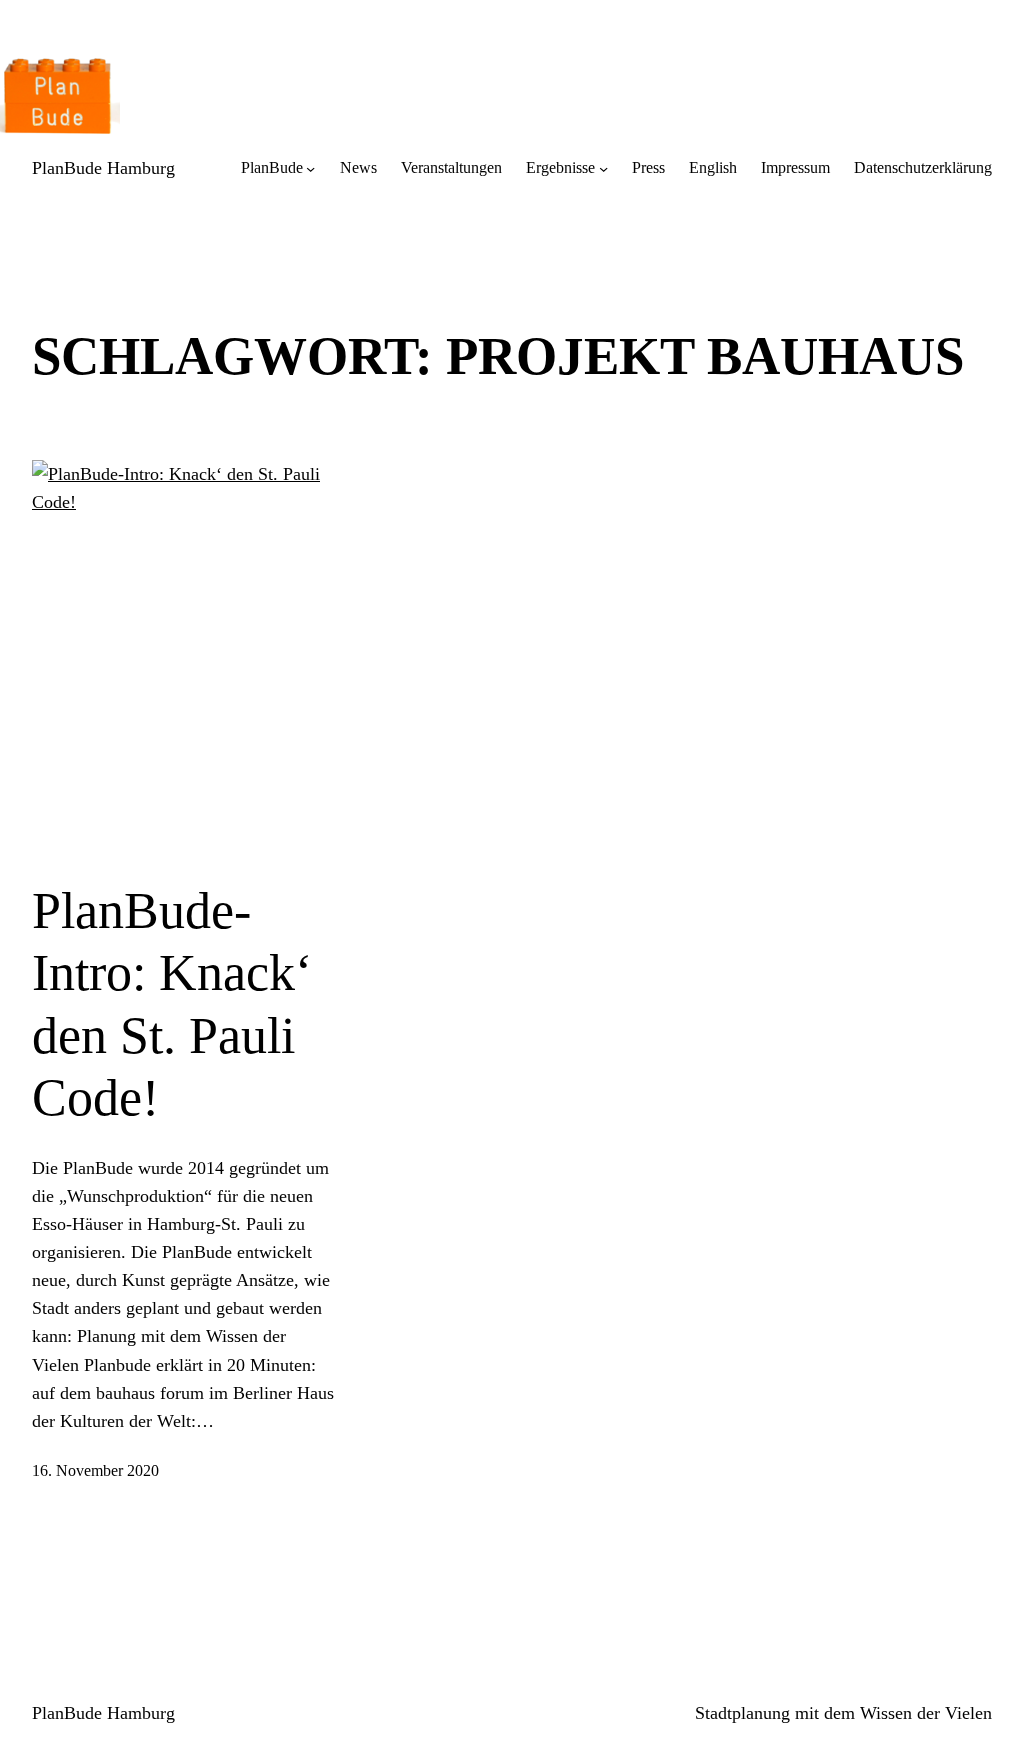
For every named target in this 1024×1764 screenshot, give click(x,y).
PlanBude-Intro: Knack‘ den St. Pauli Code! (172, 1004)
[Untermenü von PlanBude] (310, 168)
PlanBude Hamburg (103, 168)
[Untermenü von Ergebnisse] (603, 168)
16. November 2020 (95, 1470)
